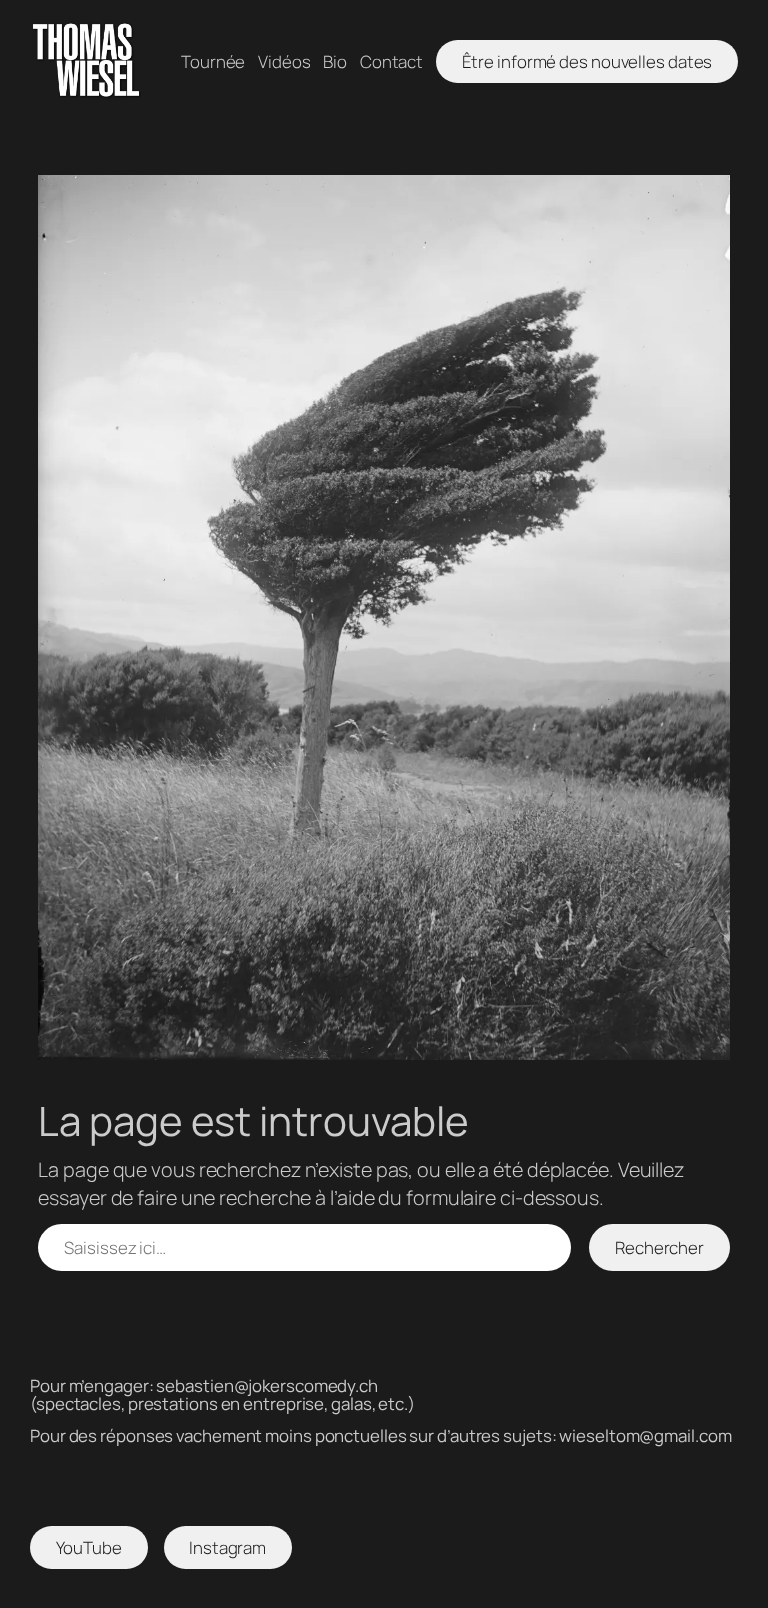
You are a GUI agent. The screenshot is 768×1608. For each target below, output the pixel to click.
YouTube (89, 1547)
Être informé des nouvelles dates (587, 61)
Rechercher (659, 1247)
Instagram (227, 1547)
